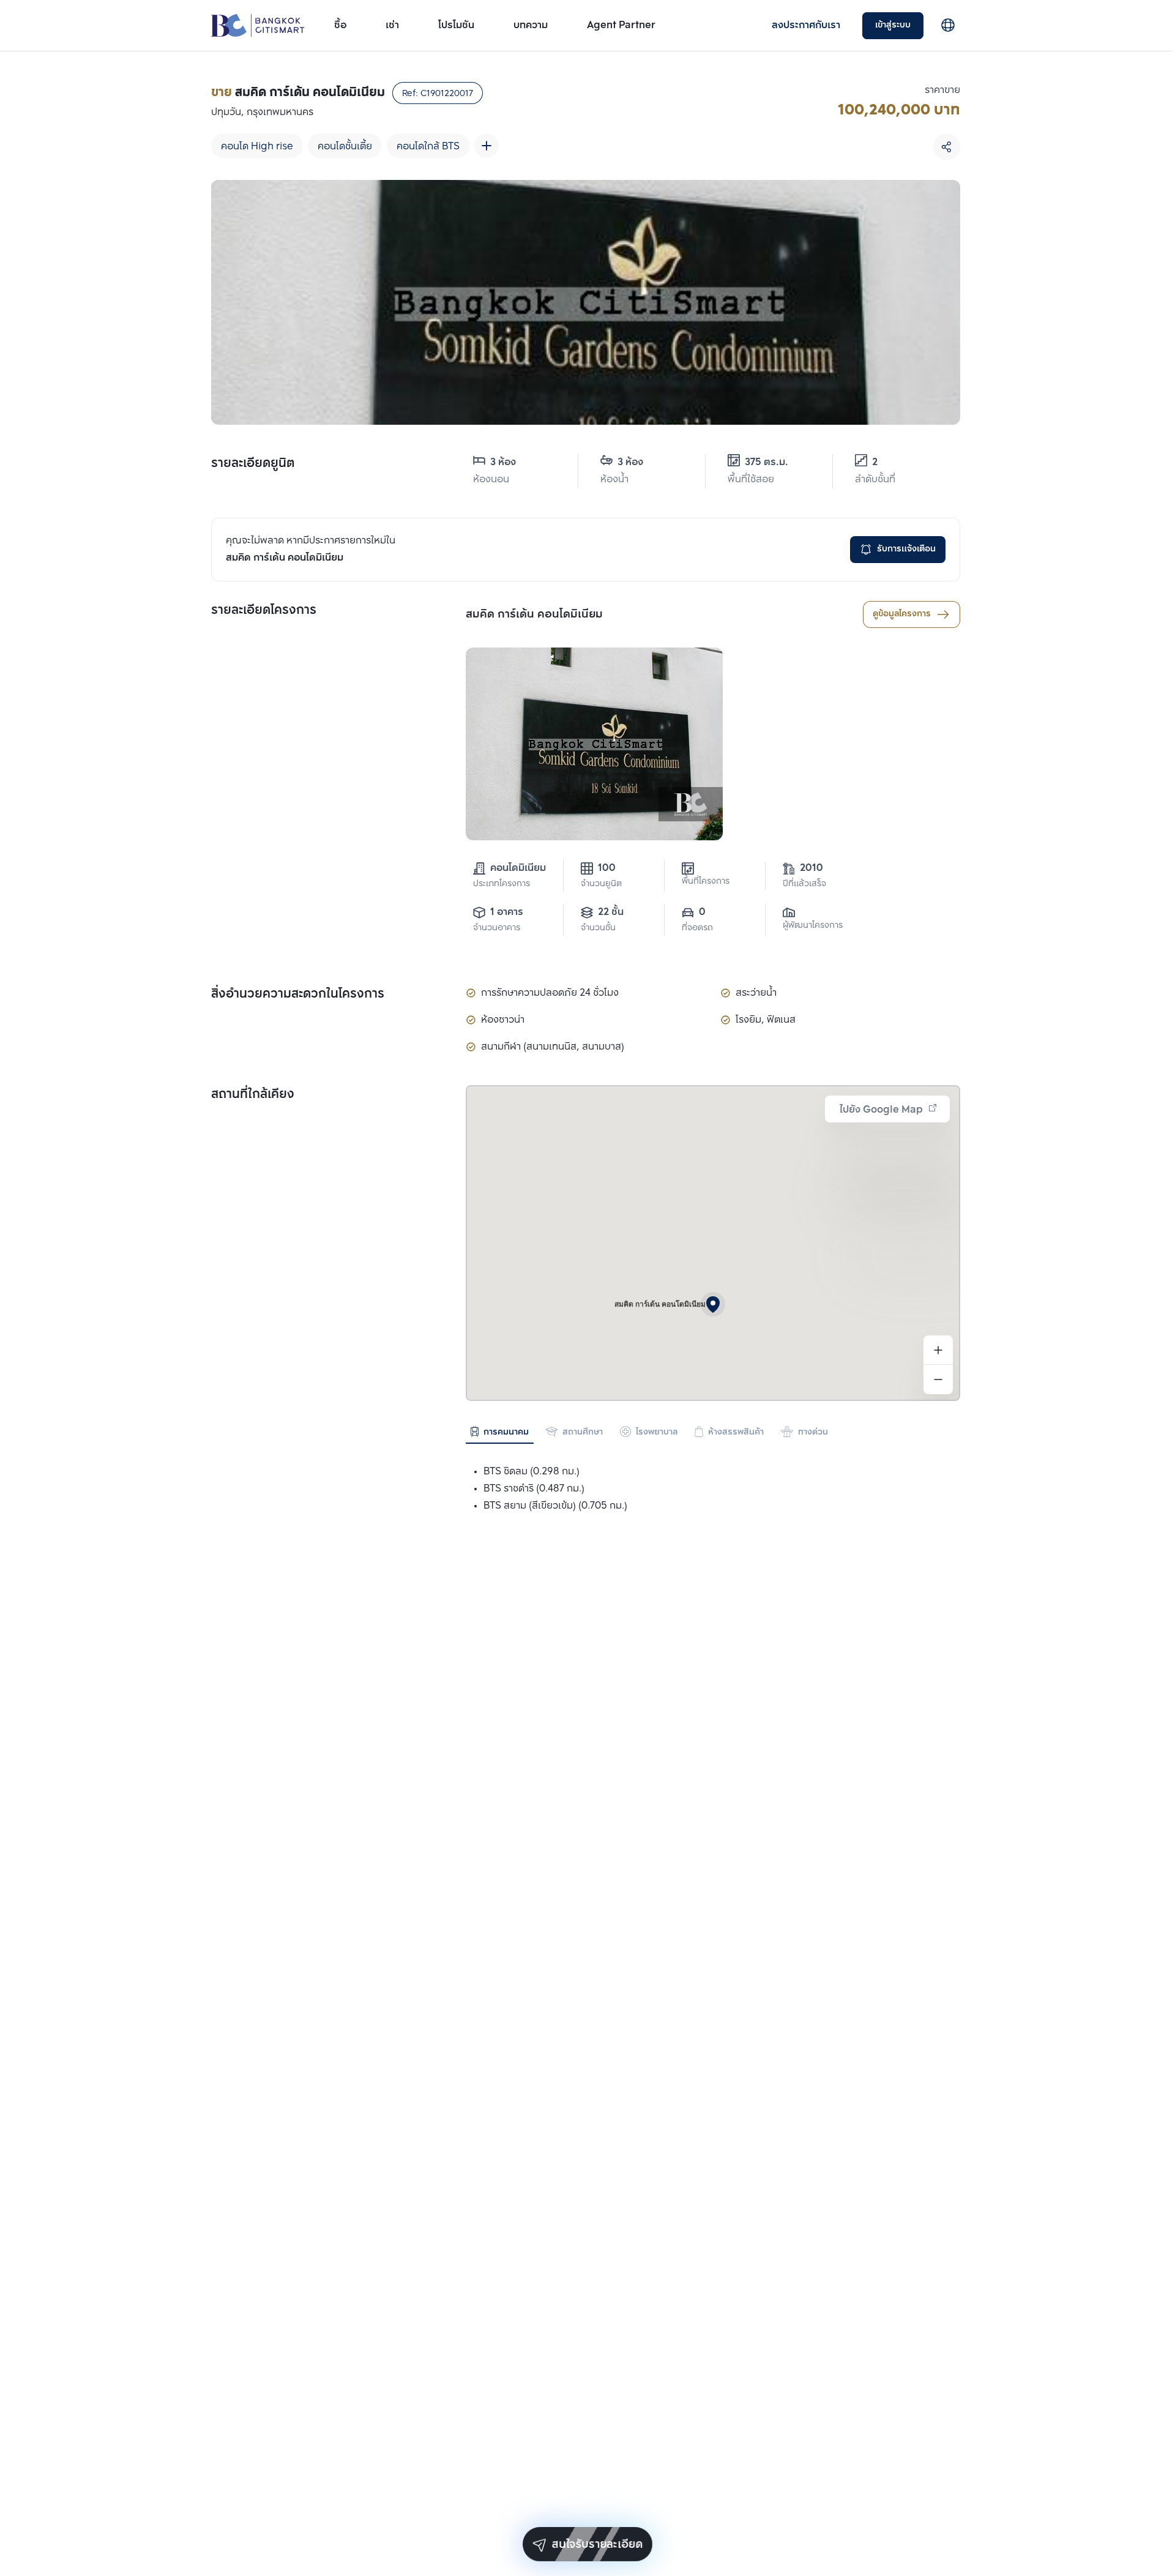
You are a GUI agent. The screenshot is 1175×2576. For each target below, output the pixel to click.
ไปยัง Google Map (881, 1110)
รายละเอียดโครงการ (264, 611)
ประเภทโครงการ (502, 884)
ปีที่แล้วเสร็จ (804, 884)
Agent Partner (621, 25)
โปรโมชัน (456, 25)
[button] (713, 1304)
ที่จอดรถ (697, 928)
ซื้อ (340, 25)
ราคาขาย (942, 90)
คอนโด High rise (257, 147)
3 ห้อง (503, 462)
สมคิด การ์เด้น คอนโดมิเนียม (534, 614)
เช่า (392, 25)
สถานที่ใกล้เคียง (253, 1095)
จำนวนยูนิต (601, 884)
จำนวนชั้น (598, 928)
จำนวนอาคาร (497, 928)
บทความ (531, 25)
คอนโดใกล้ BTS (428, 147)
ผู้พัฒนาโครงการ (813, 926)
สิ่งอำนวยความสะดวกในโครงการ (298, 995)
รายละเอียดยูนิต (253, 464)
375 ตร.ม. (767, 462)
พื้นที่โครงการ (706, 882)
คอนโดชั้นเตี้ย (345, 147)
